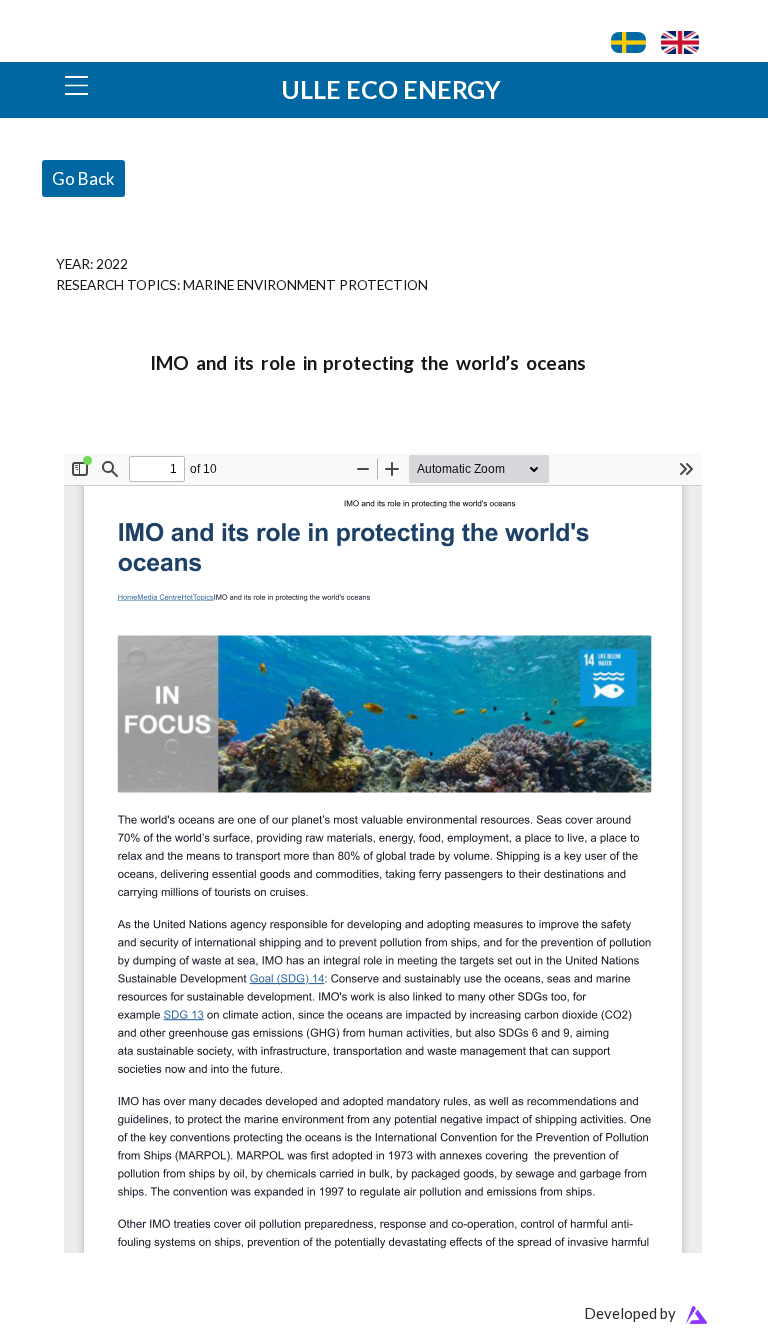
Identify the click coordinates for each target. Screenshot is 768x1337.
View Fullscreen (111, 440)
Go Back (83, 178)
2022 (112, 263)
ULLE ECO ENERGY (391, 89)
